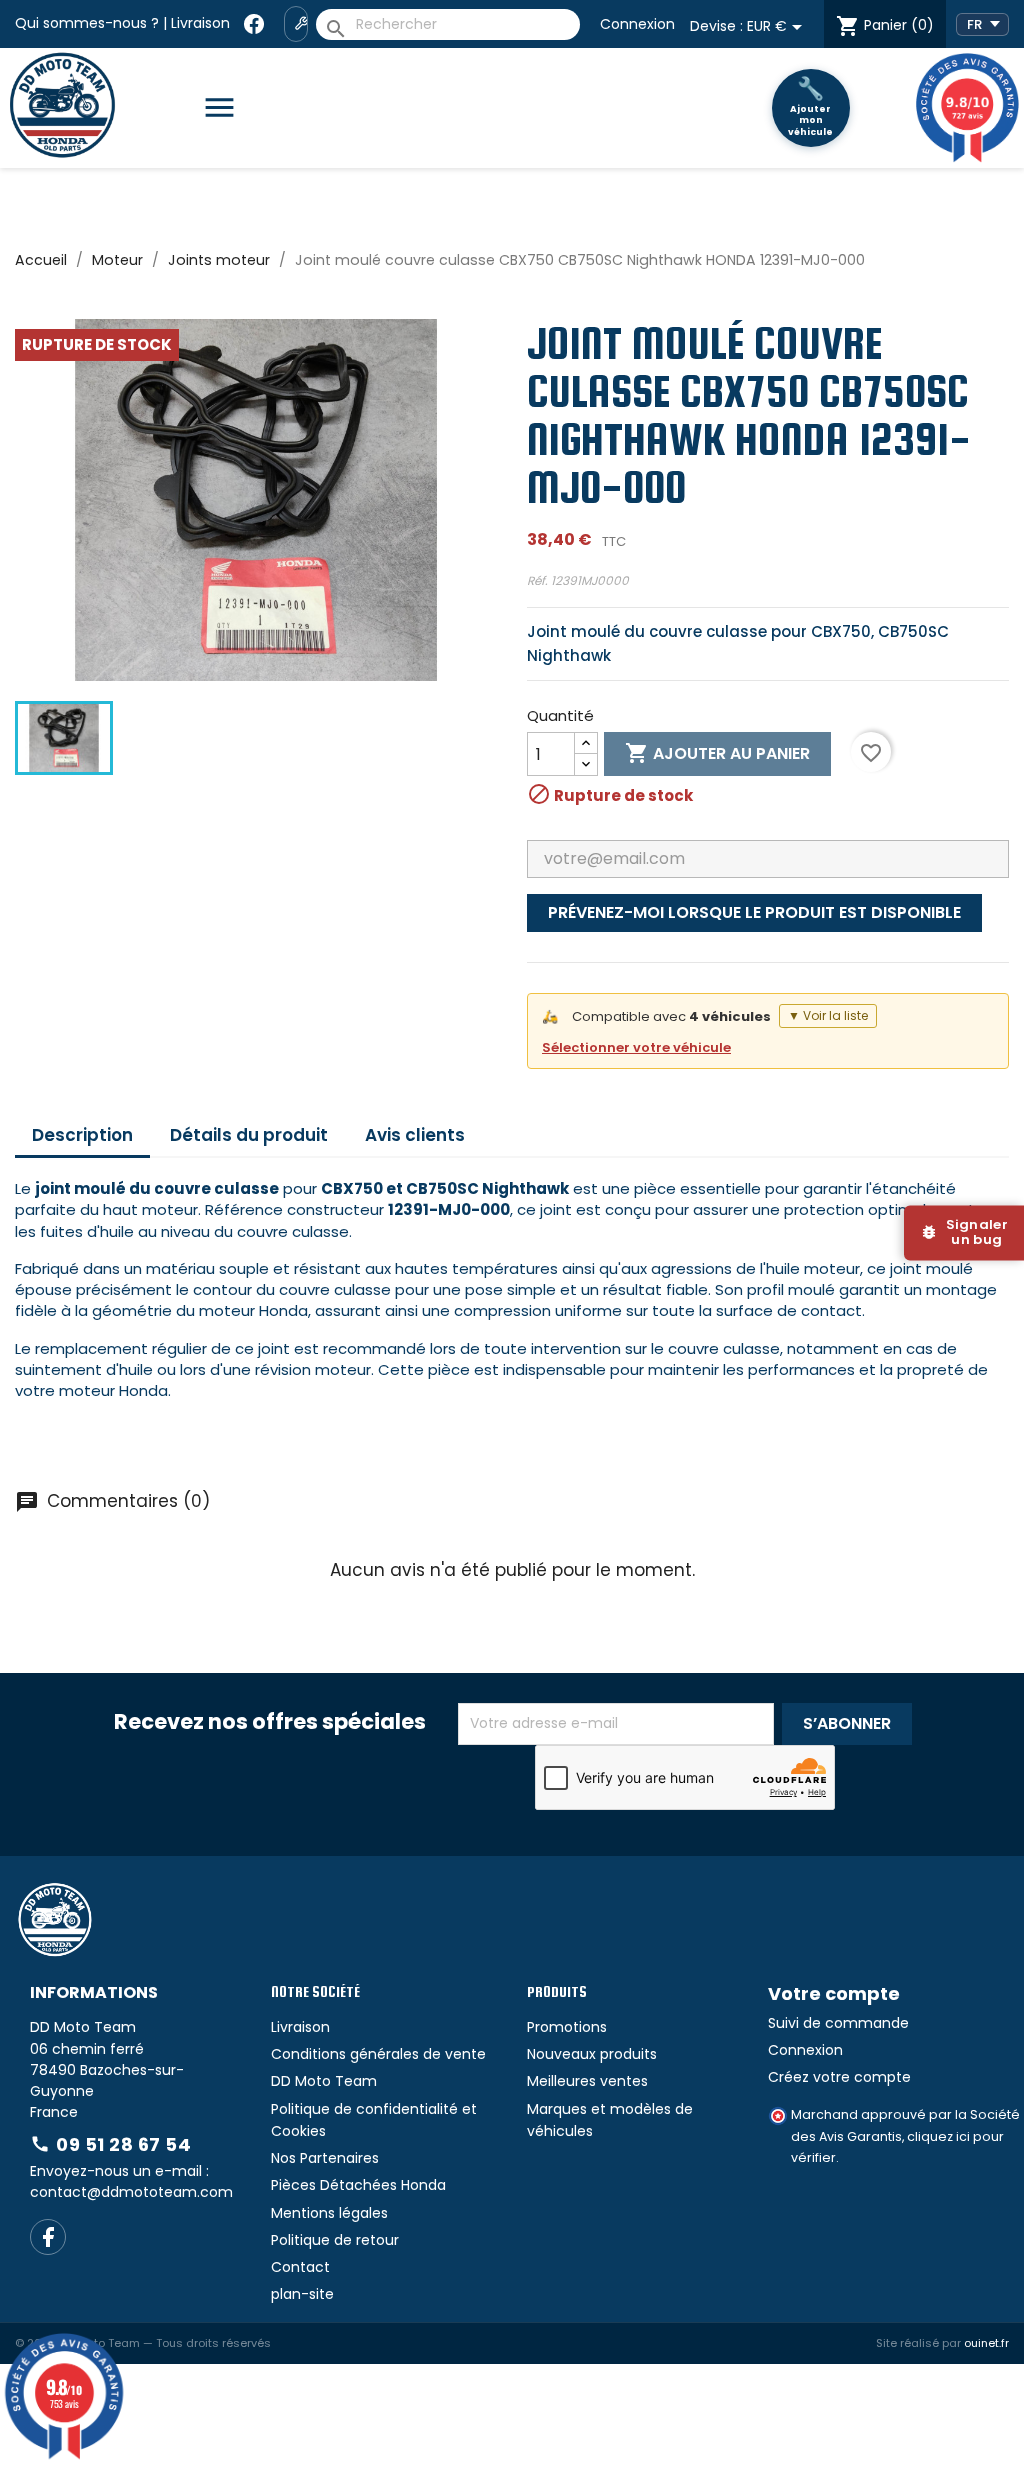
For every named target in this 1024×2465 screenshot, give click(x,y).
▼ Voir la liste (828, 1015)
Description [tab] (82, 1135)
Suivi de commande (838, 2023)
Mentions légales (329, 2213)
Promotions (567, 2027)
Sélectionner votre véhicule (636, 1047)
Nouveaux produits (592, 2054)
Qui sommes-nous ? (87, 23)
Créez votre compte (839, 2077)
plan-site (302, 2294)
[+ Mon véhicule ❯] (296, 24)
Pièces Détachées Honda (358, 2185)
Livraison (200, 23)
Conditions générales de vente (378, 2054)
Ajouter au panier (717, 753)
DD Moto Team (324, 2081)
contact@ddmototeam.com (131, 2192)
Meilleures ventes (587, 2081)
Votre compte (834, 1993)
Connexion (637, 24)
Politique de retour (335, 2240)
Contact (300, 2267)
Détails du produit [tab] (249, 1135)
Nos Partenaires (325, 2158)
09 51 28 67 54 (110, 2144)
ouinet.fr (986, 2343)
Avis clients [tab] (415, 1135)
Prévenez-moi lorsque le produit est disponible (754, 912)
